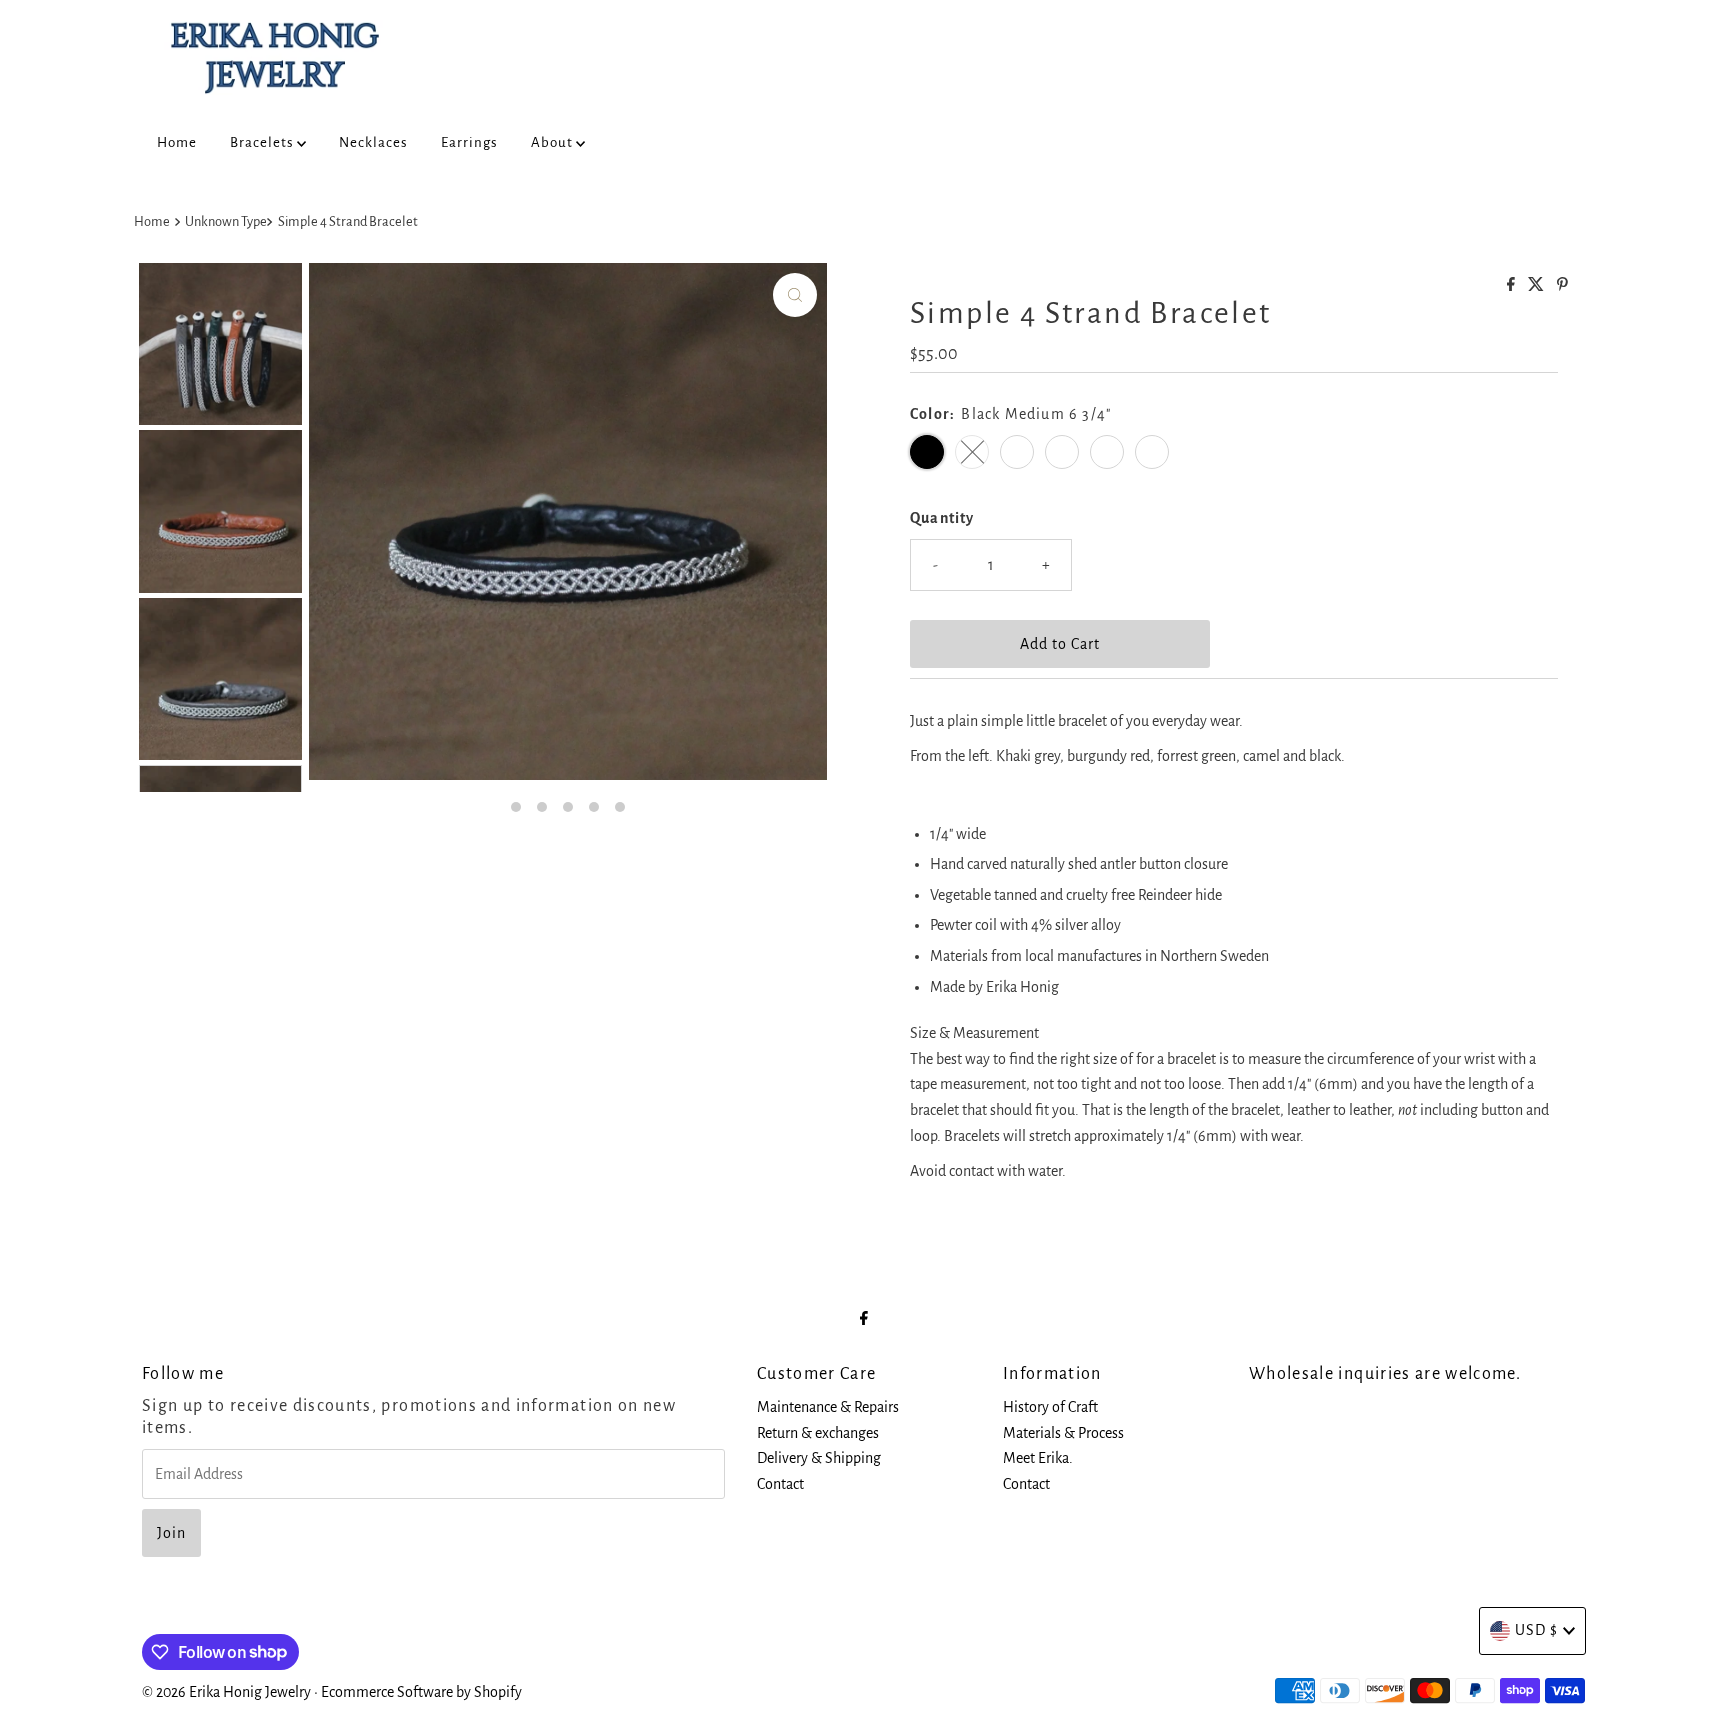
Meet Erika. (1038, 1458)
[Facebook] (864, 1319)
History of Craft (1050, 1407)
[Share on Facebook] (1512, 286)
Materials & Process (1063, 1433)
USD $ (1536, 1630)
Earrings (469, 142)
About (553, 142)
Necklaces (373, 142)
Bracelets (263, 142)
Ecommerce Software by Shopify (421, 1692)
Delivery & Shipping (819, 1458)
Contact (780, 1484)
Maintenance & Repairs (828, 1407)
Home (177, 142)
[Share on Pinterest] (1562, 286)
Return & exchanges (818, 1433)
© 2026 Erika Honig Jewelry (226, 1692)
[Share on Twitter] (1537, 286)
